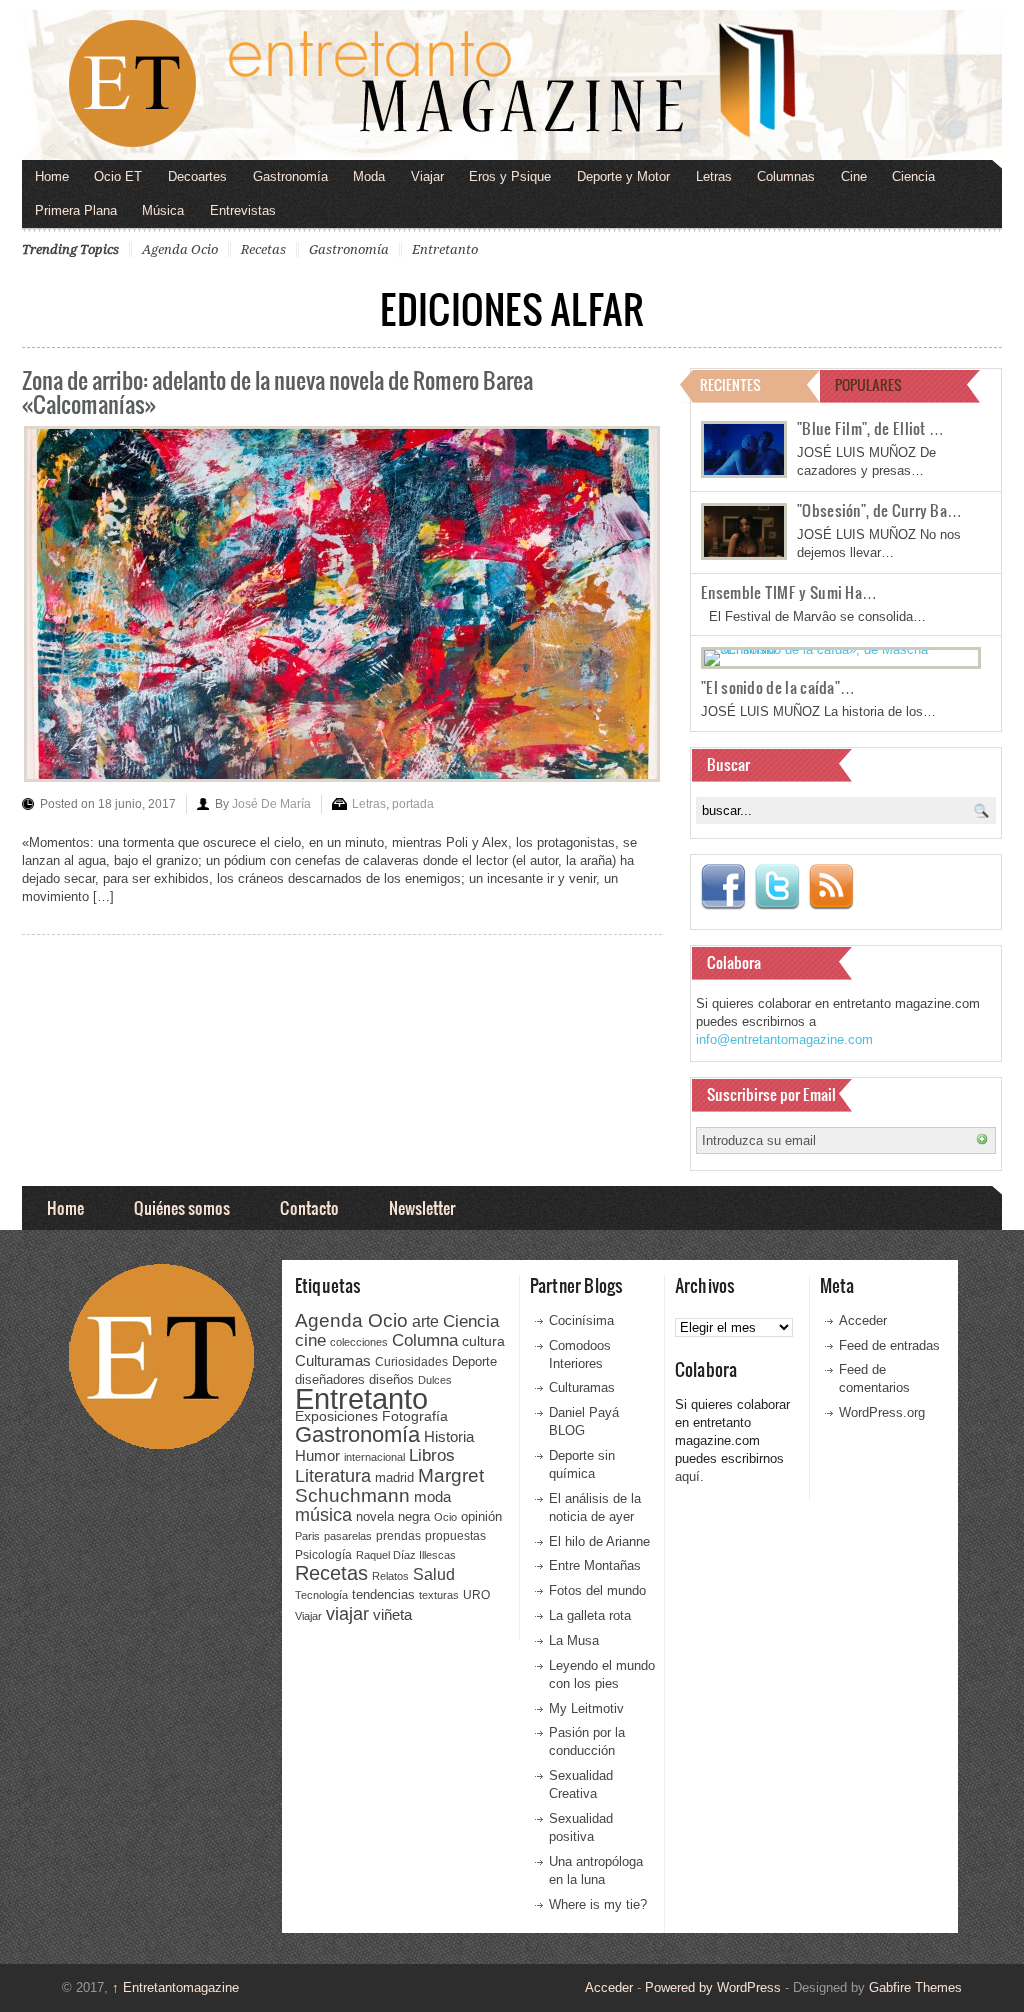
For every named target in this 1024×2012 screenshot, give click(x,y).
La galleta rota (590, 1615)
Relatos (390, 1576)
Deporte (474, 1362)
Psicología (323, 1555)
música (323, 1515)
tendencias (383, 1594)
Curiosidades (411, 1362)
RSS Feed (831, 887)
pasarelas (348, 1536)
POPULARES (868, 384)
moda (432, 1496)
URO (476, 1595)
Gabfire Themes (915, 1987)
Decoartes (197, 176)
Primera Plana (76, 210)
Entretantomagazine (175, 1987)
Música (163, 210)
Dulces (435, 1380)
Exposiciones (336, 1416)
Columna (425, 1340)
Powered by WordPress (713, 1987)
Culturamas (333, 1360)
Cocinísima (581, 1320)
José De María (271, 804)
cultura (483, 1341)
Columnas (786, 176)
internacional (374, 1457)
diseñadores (330, 1379)
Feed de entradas (889, 1345)
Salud (434, 1574)
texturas (439, 1595)
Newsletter (422, 1207)
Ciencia (913, 176)
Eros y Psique (510, 176)
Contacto (309, 1207)
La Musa (574, 1640)
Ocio (445, 1517)
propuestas (455, 1536)
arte (425, 1321)
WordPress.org (882, 1412)
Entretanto (445, 249)
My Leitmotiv (586, 1708)
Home (52, 176)
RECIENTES (730, 384)
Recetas (263, 249)
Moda (369, 176)
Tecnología (321, 1595)
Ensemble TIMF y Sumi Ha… (789, 592)
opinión (481, 1516)
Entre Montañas (595, 1565)
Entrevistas (243, 210)
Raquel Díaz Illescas (406, 1555)
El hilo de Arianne (599, 1541)
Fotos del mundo (597, 1590)
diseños (391, 1379)
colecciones (359, 1342)
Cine (854, 176)
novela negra (393, 1516)
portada (413, 804)
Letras (714, 176)
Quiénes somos (182, 1207)
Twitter (777, 887)
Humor (317, 1455)
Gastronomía (290, 176)
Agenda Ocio (180, 249)
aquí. (689, 1476)
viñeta (392, 1614)
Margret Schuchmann (389, 1485)
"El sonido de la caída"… (778, 687)
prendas (398, 1536)
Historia (449, 1436)
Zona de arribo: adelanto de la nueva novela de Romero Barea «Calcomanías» (277, 391)
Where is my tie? (598, 1904)
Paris (307, 1536)
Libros (432, 1455)
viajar (347, 1613)
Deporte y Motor (623, 176)
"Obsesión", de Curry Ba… (879, 510)
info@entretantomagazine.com (784, 1039)
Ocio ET (118, 176)
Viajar (427, 176)
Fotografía (415, 1416)
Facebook (723, 887)
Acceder (863, 1320)
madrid (394, 1477)
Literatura (333, 1475)
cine (310, 1340)
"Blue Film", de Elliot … (870, 428)
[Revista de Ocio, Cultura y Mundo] (512, 85)
